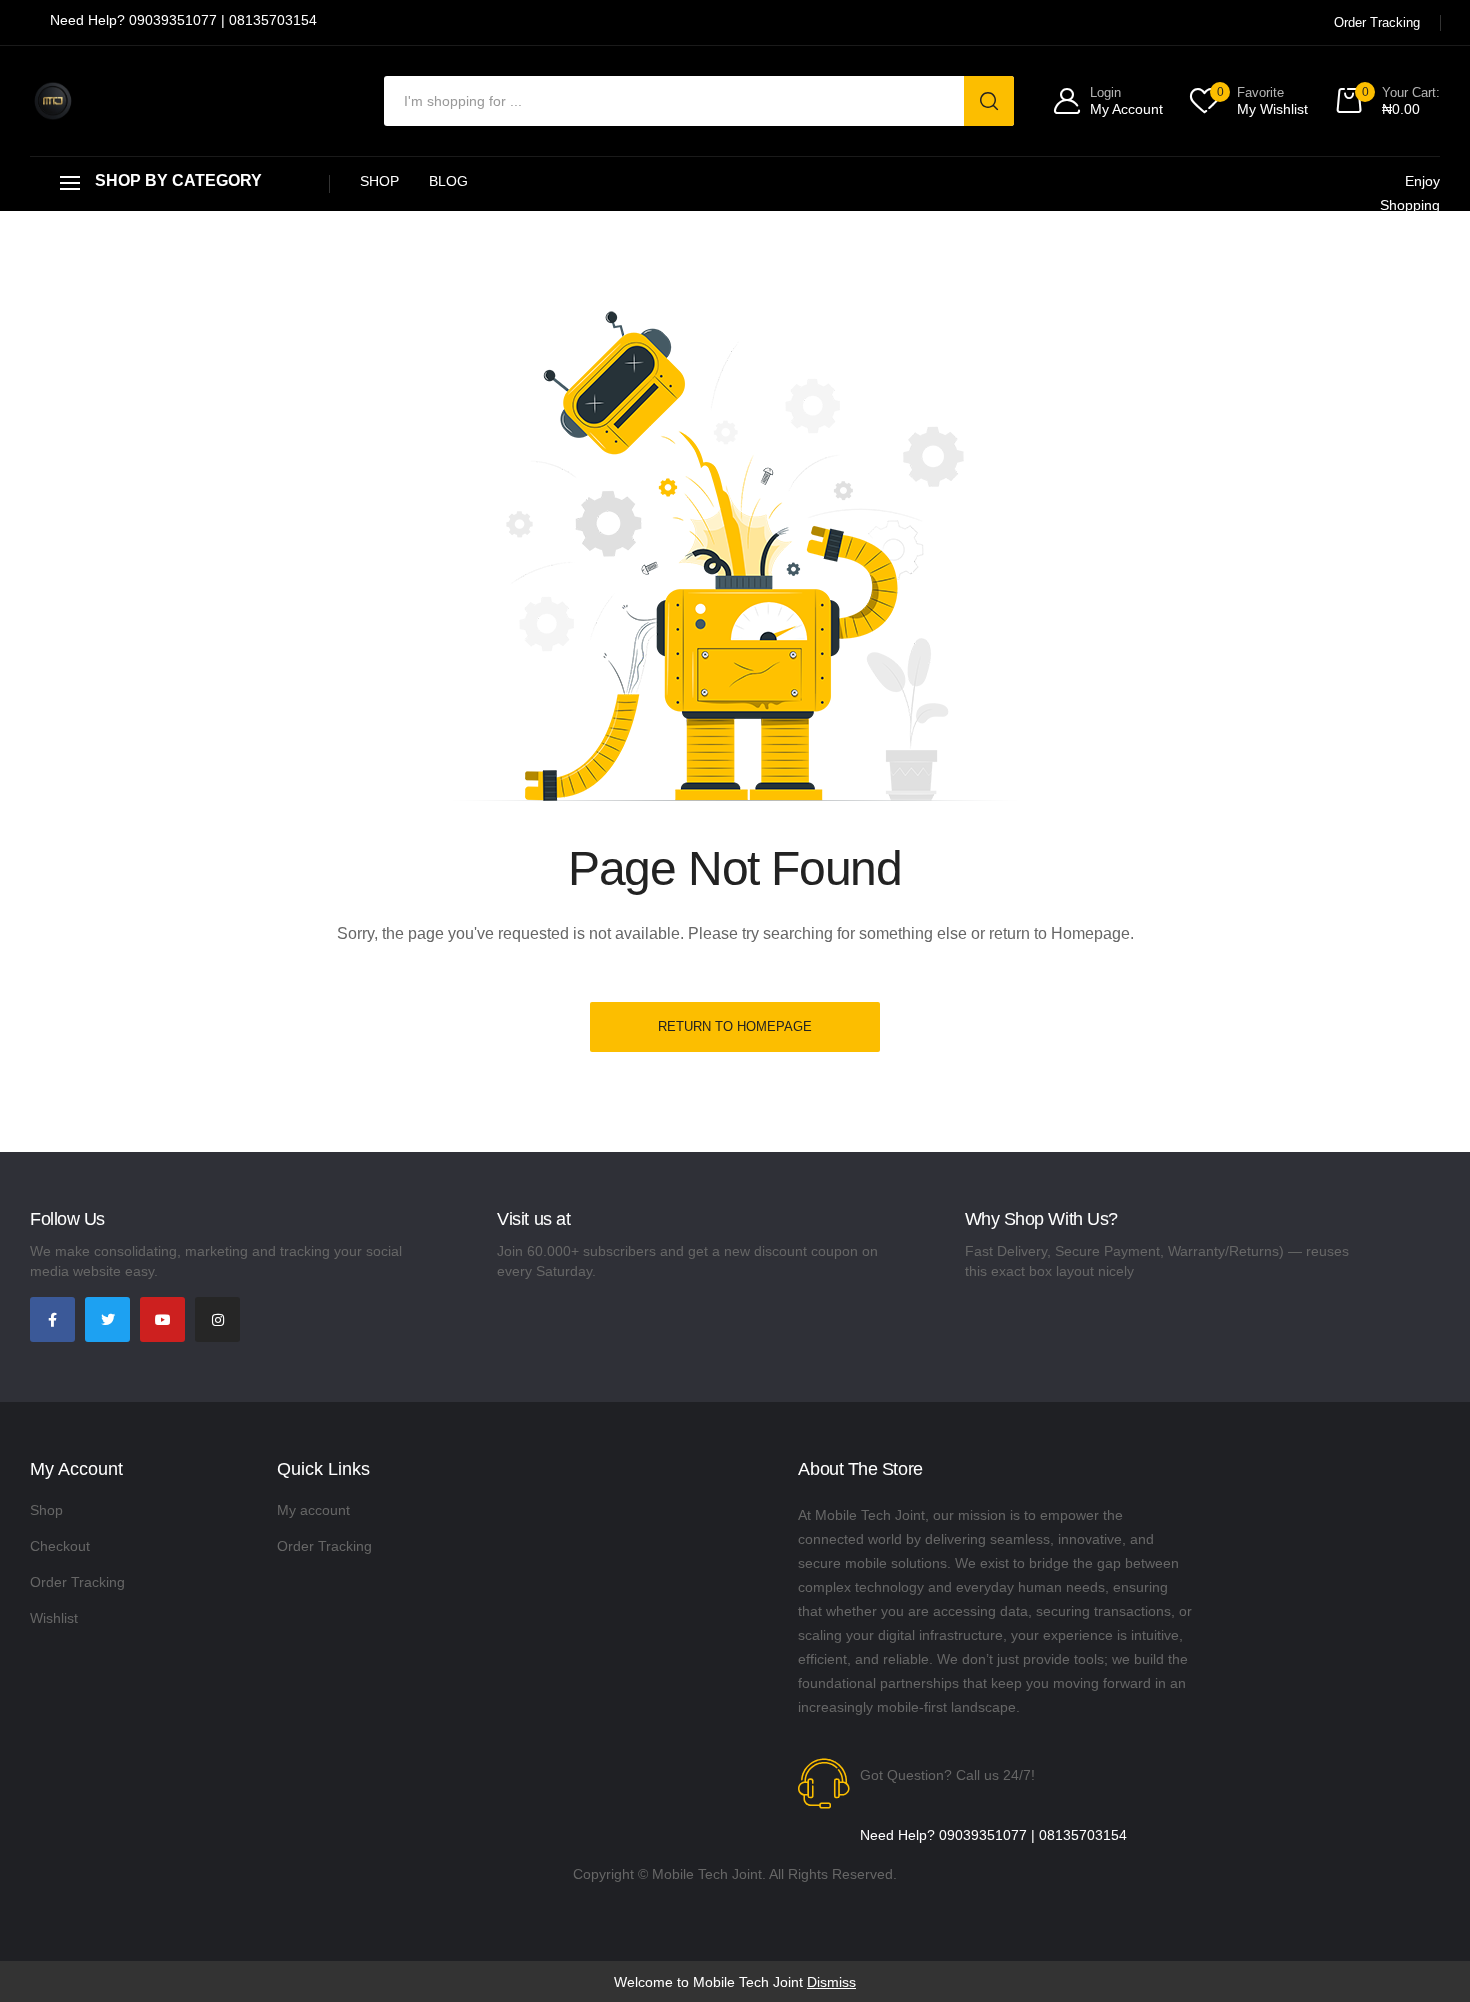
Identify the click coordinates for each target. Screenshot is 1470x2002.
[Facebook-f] (52, 1319)
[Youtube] (162, 1319)
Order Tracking (77, 1582)
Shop (379, 181)
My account (313, 1510)
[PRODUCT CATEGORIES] (180, 183)
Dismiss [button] (831, 1982)
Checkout (60, 1546)
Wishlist (54, 1618)
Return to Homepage (735, 1026)
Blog (448, 181)
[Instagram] (217, 1319)
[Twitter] (107, 1319)
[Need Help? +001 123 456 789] (183, 22)
